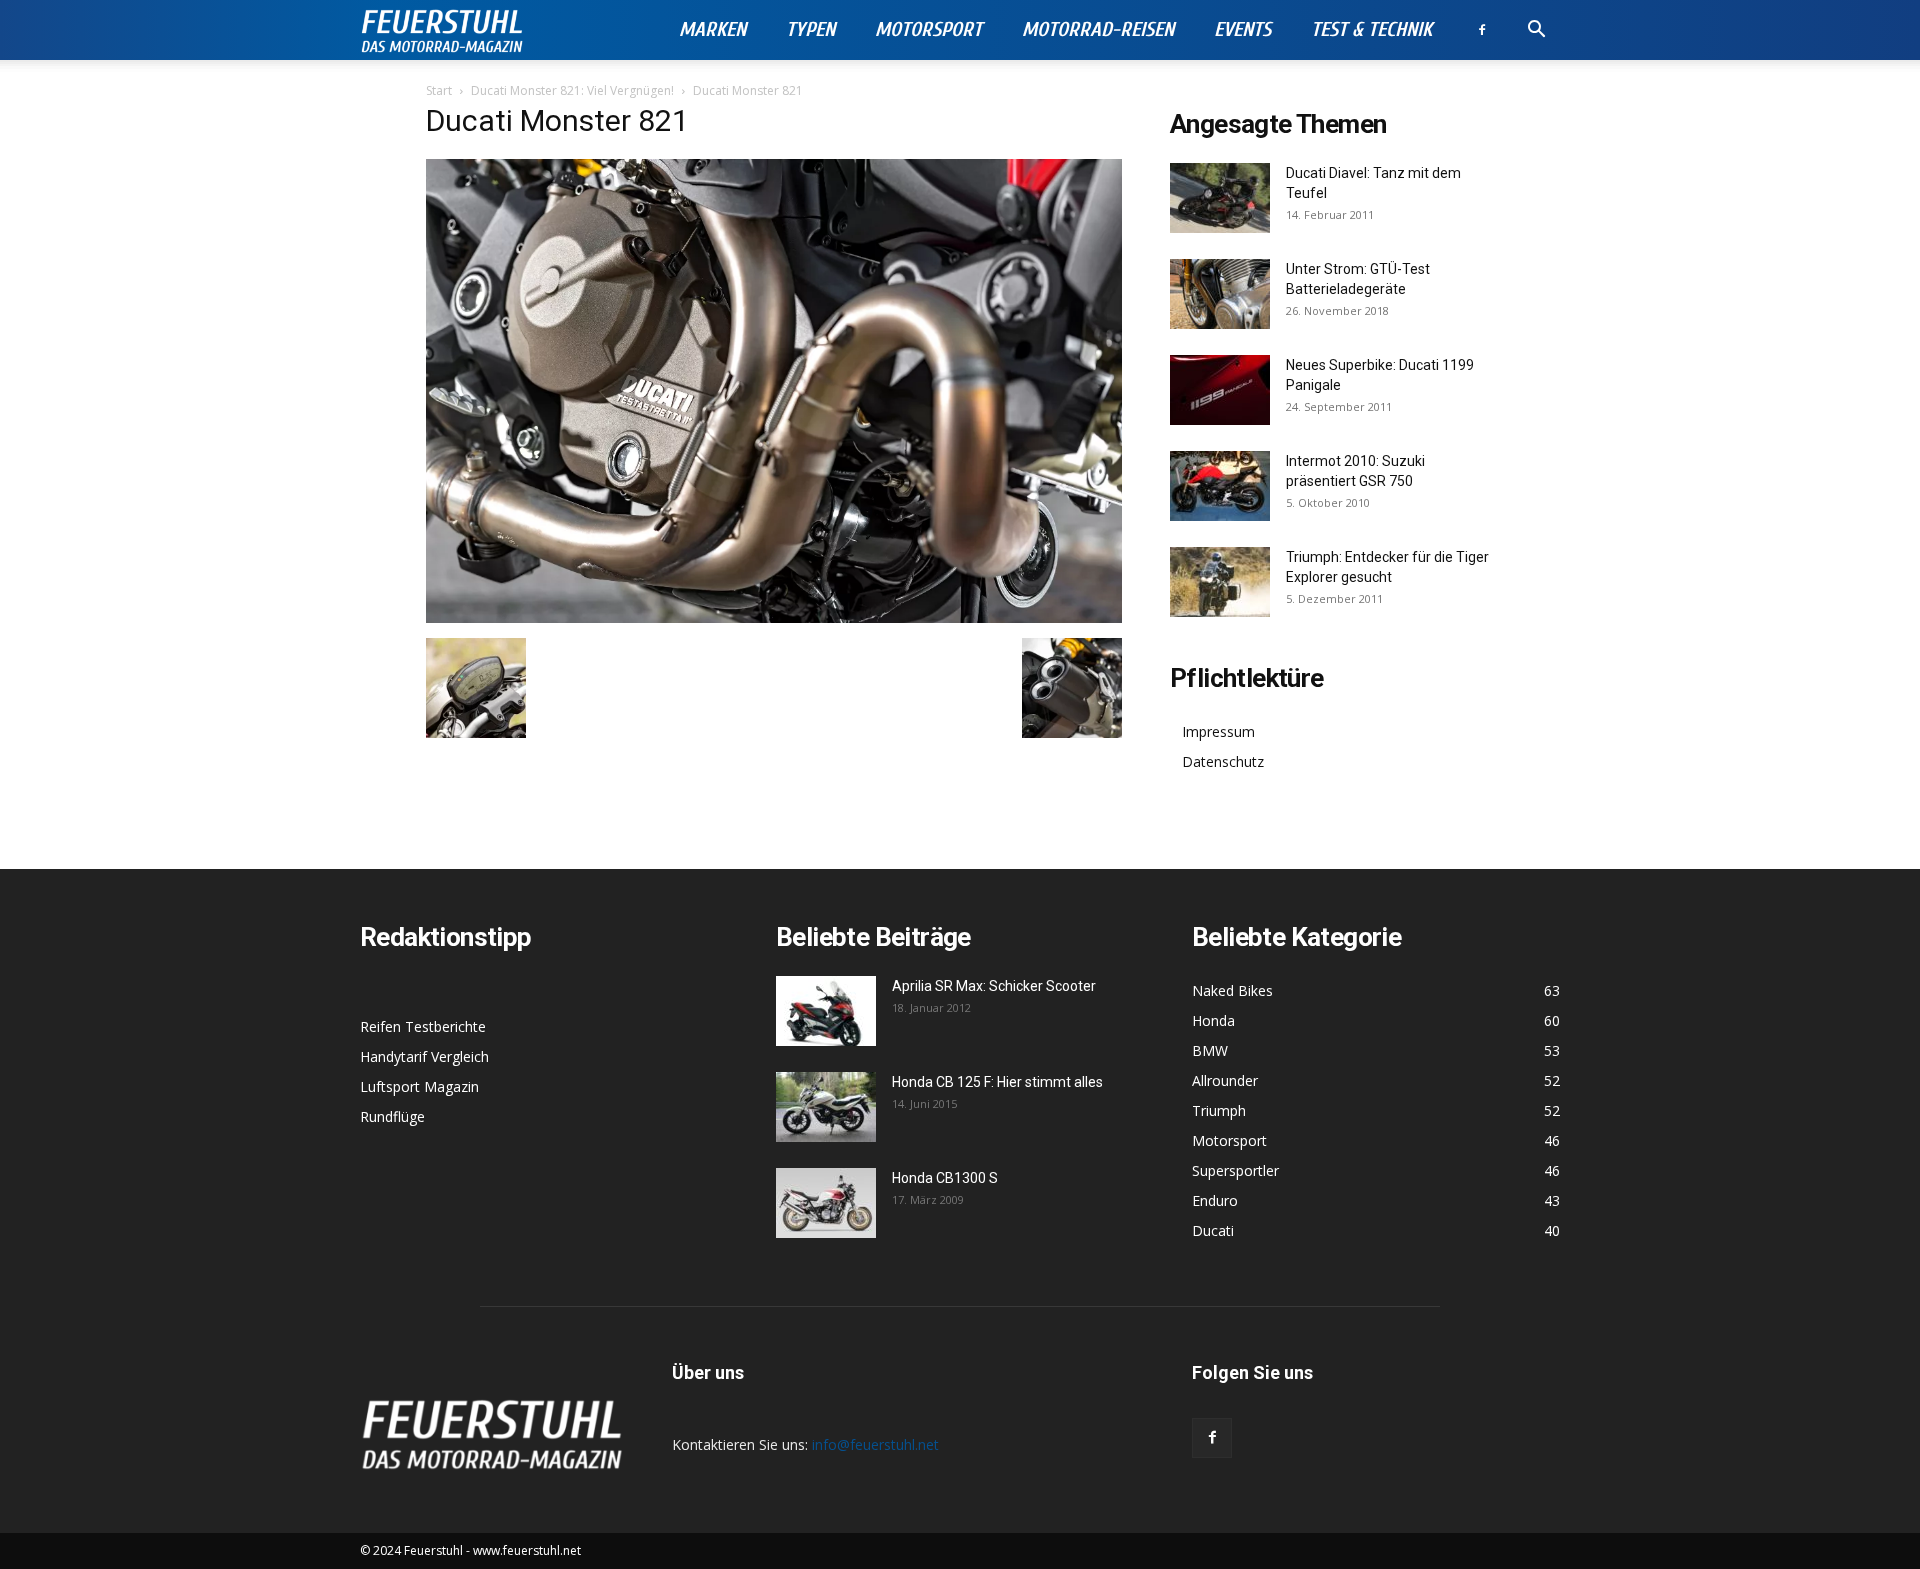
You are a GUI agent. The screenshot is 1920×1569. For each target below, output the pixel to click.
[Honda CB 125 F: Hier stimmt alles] (826, 1107)
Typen (810, 29)
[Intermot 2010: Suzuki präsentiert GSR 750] (1220, 486)
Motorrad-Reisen (1098, 29)
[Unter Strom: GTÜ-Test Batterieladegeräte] (1220, 294)
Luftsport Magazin (419, 1086)
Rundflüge (392, 1116)
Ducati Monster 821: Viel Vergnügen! (572, 90)
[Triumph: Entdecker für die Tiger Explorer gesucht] (1220, 582)
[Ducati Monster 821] (774, 617)
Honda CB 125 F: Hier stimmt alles (997, 1082)
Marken (712, 29)
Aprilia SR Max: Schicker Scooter (994, 986)
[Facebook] (1482, 30)
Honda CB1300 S (945, 1178)
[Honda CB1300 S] (826, 1203)
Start (439, 90)
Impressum (1218, 731)
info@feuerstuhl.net (875, 1444)
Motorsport (928, 29)
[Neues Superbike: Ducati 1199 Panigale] (1220, 390)
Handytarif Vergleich (424, 1056)
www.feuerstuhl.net (527, 1550)
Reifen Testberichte (423, 1026)
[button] (1536, 31)
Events (1242, 29)
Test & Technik (1371, 29)
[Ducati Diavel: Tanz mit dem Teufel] (1220, 198)
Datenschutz (1223, 761)
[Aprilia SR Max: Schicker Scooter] (826, 1011)
